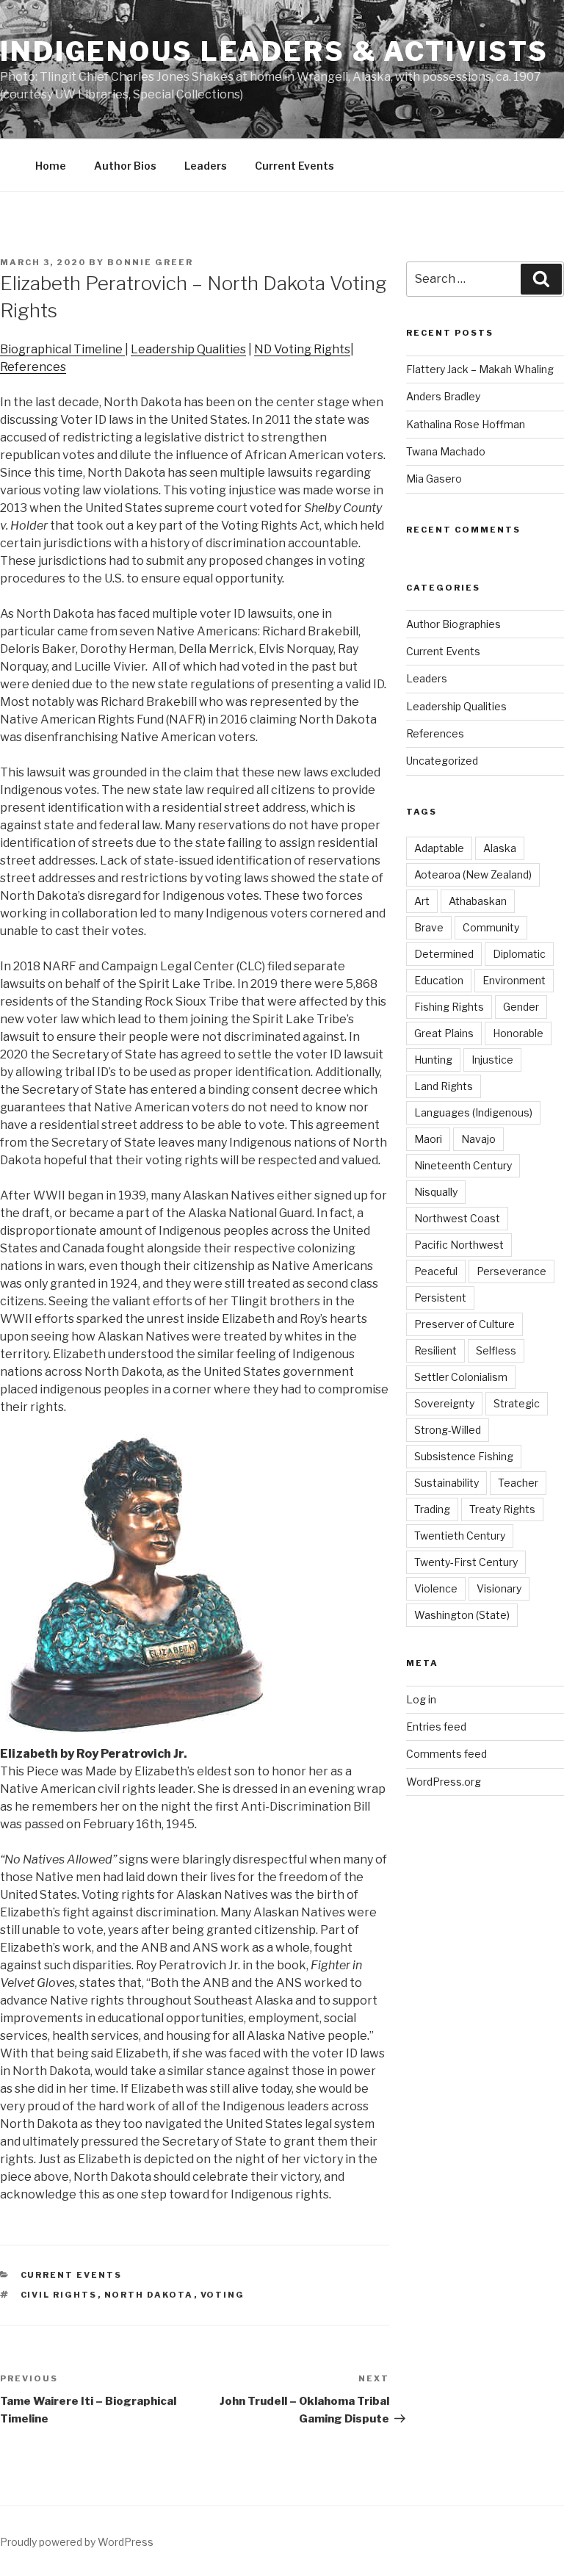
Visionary (499, 1588)
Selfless (496, 1350)
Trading (432, 1509)
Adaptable (439, 848)
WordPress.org (444, 1782)
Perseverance (511, 1271)
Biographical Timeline (62, 349)
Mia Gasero (434, 479)
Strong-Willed (448, 1430)
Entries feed (436, 1727)
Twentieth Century (460, 1536)
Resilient (435, 1350)
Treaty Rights (502, 1509)
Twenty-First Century (466, 1562)
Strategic (517, 1403)
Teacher (518, 1483)
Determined (444, 954)
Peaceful (436, 1271)
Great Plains (444, 1033)
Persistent (440, 1298)
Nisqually (436, 1192)
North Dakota (149, 2295)
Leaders (206, 166)
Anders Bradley (443, 396)
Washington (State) (462, 1615)
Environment (514, 980)
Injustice (492, 1060)
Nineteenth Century (463, 1165)
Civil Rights (59, 2295)
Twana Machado (446, 451)
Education (439, 980)
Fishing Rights (449, 1007)
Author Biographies (453, 624)
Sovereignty (444, 1403)
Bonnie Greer (150, 262)
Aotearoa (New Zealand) (473, 874)
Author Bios (125, 166)
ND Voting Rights (302, 349)
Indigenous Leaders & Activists (274, 51)
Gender (521, 1007)
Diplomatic (519, 954)
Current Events (294, 166)
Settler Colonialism (461, 1377)
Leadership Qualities (188, 349)
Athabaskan (478, 901)
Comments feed (446, 1754)
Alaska (500, 848)
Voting (223, 2295)
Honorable (518, 1033)
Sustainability (446, 1483)
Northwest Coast (457, 1218)
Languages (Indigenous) (473, 1112)
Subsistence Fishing (464, 1456)
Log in (421, 1699)
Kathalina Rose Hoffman (466, 424)
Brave (429, 927)
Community (491, 927)
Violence (436, 1588)
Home (51, 166)
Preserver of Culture (464, 1324)
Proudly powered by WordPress (77, 2542)
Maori (428, 1139)
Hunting (433, 1060)
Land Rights (444, 1086)
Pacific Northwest (459, 1245)
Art (422, 901)
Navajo (478, 1139)
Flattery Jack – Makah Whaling (480, 369)
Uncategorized (442, 761)
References (33, 367)
